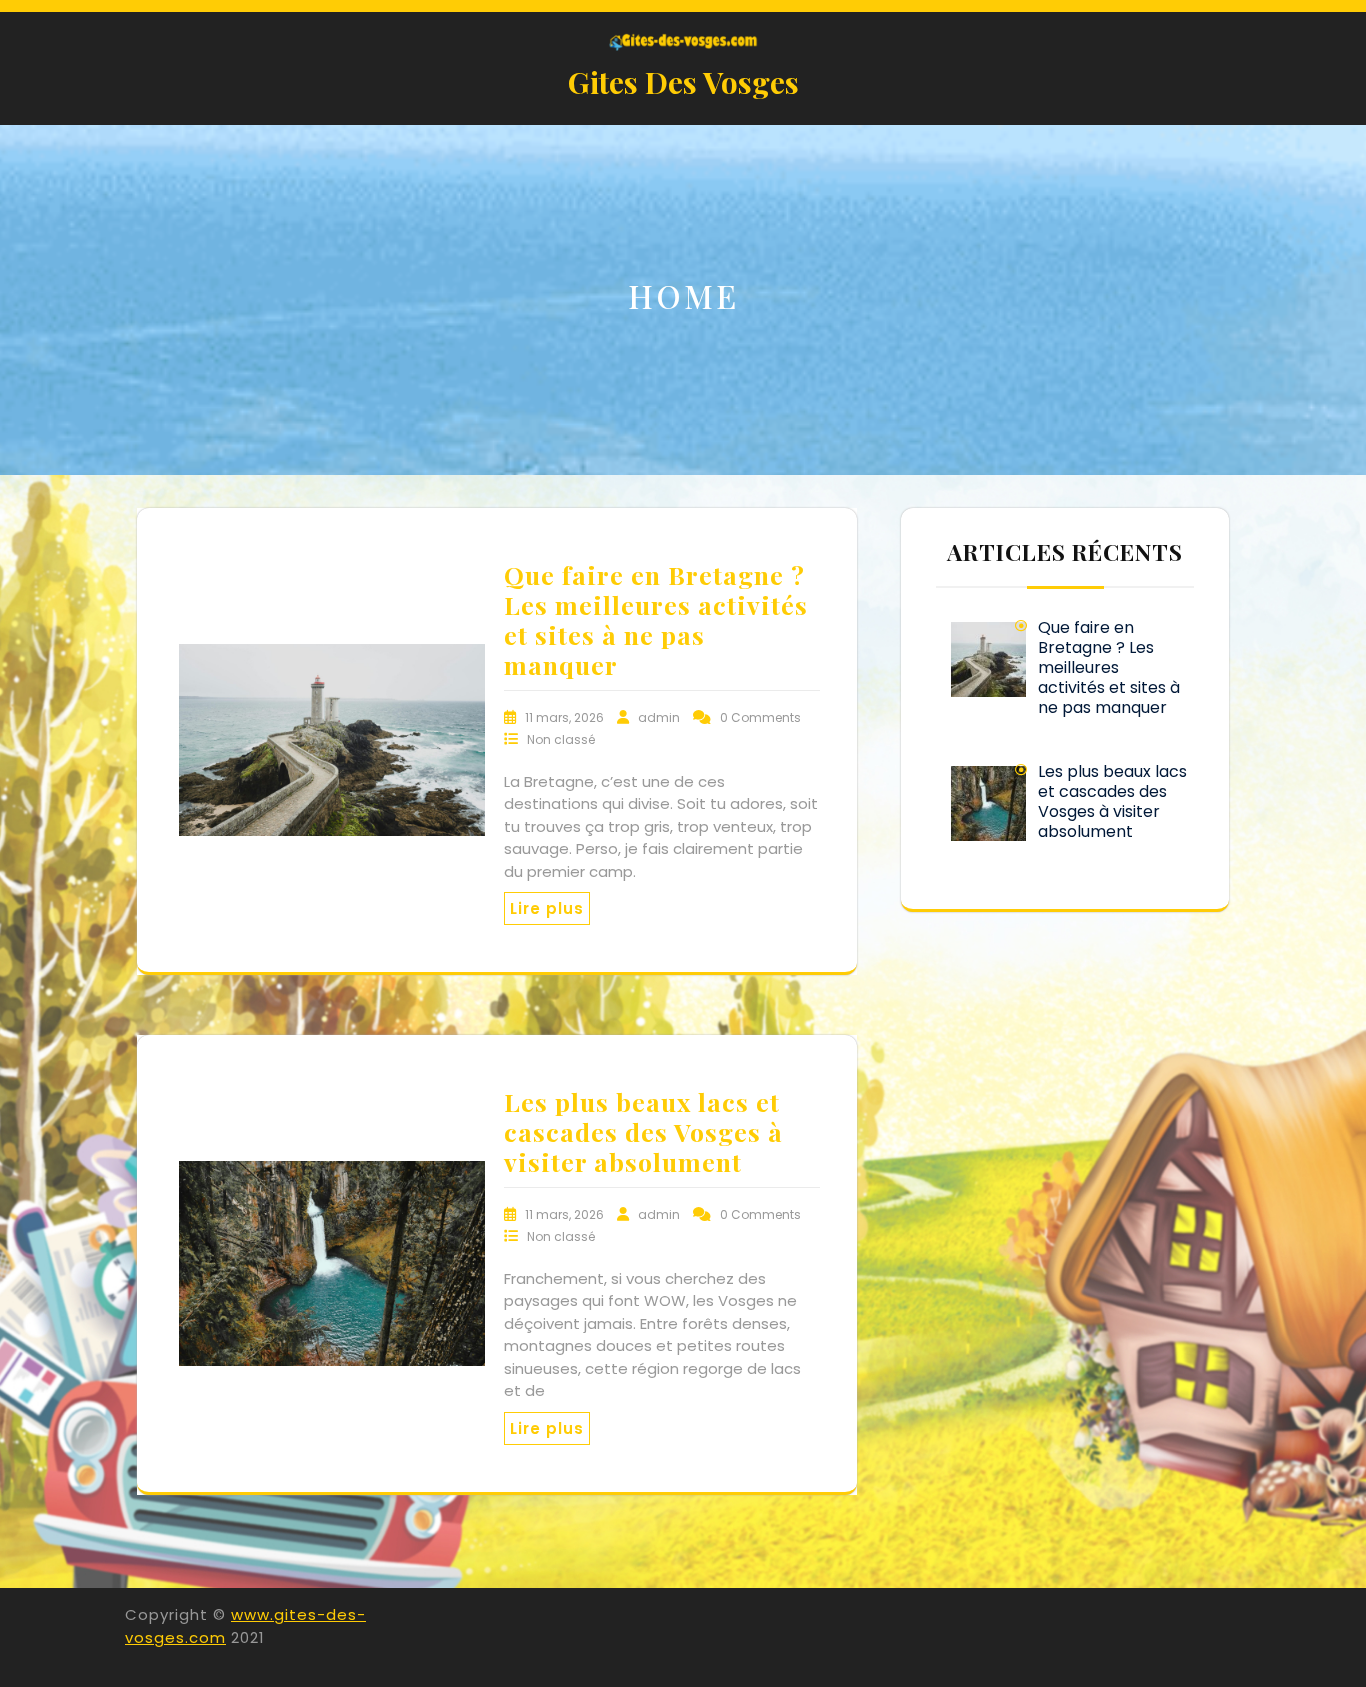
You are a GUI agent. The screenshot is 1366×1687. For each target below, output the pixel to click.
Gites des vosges (683, 82)
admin (660, 717)
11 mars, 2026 (566, 717)
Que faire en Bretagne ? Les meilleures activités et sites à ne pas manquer (656, 619)
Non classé (561, 739)
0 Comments (760, 717)
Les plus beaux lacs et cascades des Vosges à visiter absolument (643, 1131)
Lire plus (547, 908)
